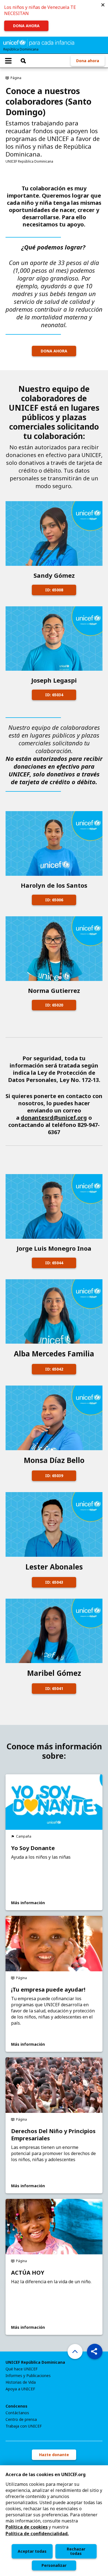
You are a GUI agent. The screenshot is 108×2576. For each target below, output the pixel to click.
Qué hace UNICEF (22, 2369)
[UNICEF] (39, 42)
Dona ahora (88, 61)
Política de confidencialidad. (37, 2534)
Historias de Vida (21, 2382)
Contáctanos (17, 2413)
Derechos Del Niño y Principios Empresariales (53, 2135)
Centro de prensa (21, 2419)
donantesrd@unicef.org (54, 1118)
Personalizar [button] (54, 2565)
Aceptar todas (32, 2551)
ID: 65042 (54, 1369)
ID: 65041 (54, 1688)
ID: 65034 (54, 695)
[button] (103, 5)
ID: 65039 (54, 1476)
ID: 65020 (54, 1005)
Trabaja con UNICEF (24, 2426)
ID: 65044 (54, 1263)
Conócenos (16, 2406)
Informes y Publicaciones (28, 2376)
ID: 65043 (54, 1582)
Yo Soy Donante (33, 1848)
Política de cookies (27, 2527)
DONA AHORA (26, 26)
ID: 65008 (54, 590)
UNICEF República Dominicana (35, 2362)
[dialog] (54, 2521)
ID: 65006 (54, 900)
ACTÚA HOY (28, 2273)
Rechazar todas (76, 2551)
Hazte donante (54, 2455)
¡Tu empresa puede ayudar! (48, 1990)
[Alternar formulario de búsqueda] (23, 61)
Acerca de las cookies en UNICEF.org (46, 2474)
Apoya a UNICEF (20, 2389)
